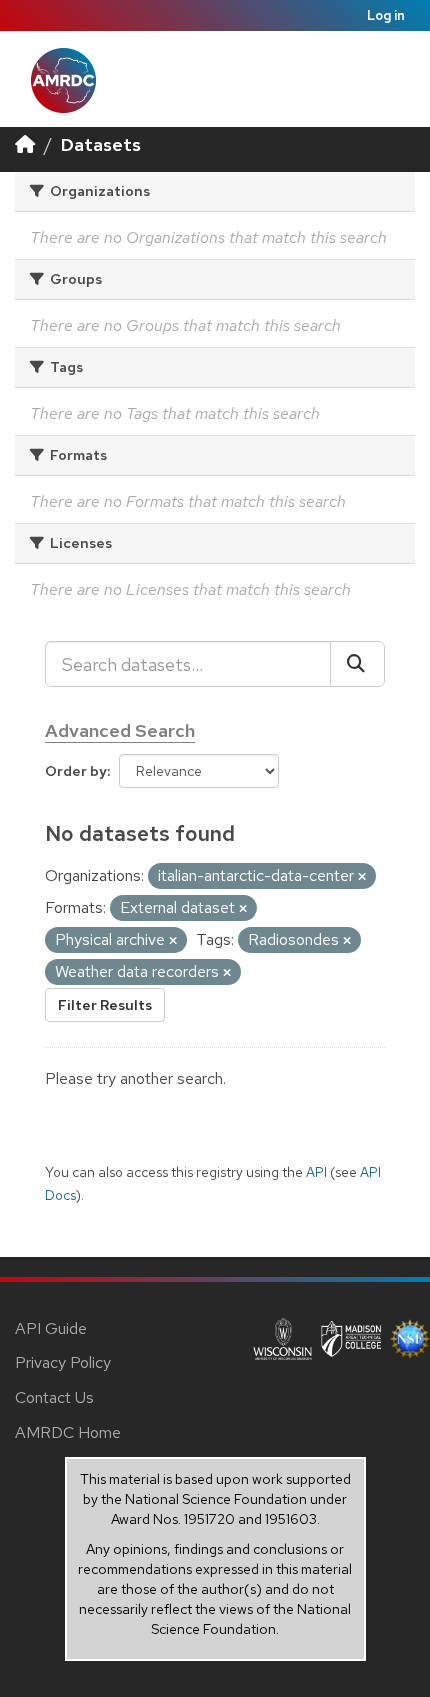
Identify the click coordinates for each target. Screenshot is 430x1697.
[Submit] (357, 664)
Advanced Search (120, 730)
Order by (76, 771)
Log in (386, 15)
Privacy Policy (63, 1362)
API (316, 1172)
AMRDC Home (68, 1432)
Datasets (101, 144)
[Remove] (362, 877)
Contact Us (54, 1397)
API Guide (51, 1328)
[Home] (25, 144)
